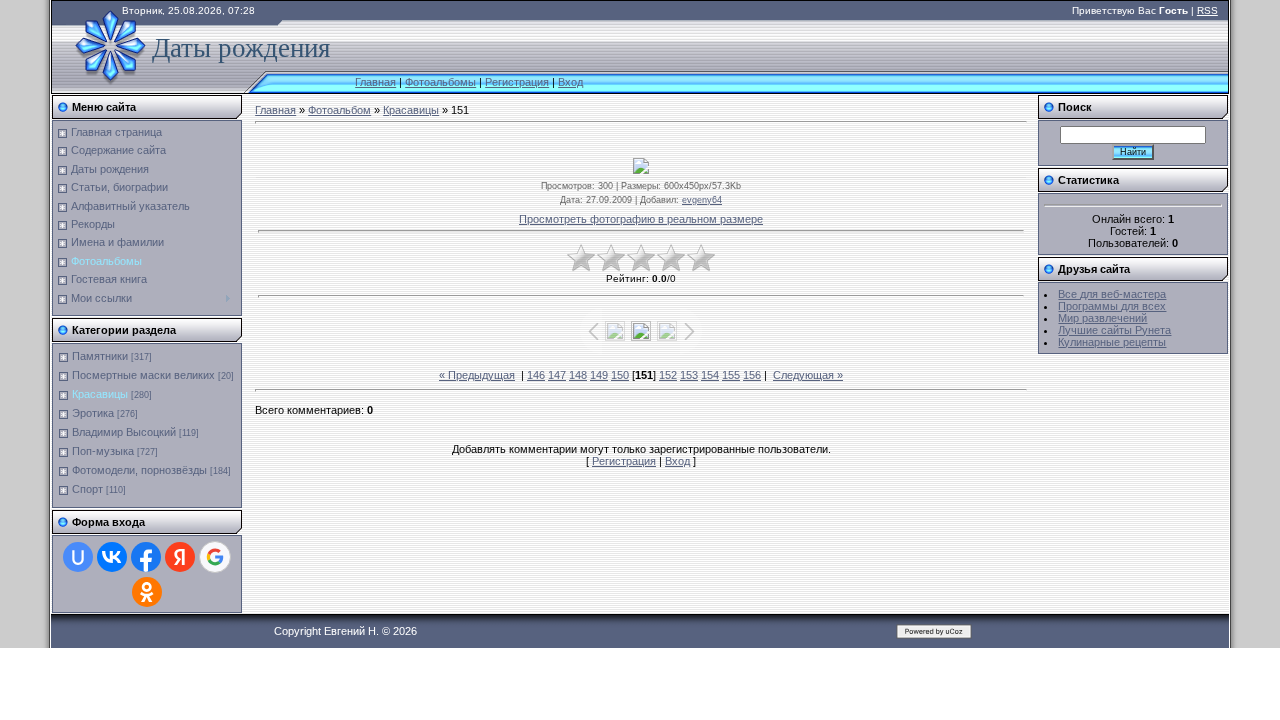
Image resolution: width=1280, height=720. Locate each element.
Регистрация (517, 82)
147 (557, 375)
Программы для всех (1112, 306)
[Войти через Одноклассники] (147, 592)
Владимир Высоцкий (124, 432)
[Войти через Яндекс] (180, 557)
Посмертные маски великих (143, 375)
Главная (375, 82)
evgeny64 (702, 200)
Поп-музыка (103, 451)
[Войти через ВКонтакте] (112, 557)
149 (599, 375)
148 (578, 375)
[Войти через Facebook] (146, 557)
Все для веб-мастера (1112, 294)
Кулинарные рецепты (1112, 342)
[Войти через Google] (215, 557)
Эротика (93, 413)
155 (731, 375)
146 (536, 375)
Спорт (87, 489)
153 (689, 375)
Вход (570, 82)
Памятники (100, 356)
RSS (1207, 10)
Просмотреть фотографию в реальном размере (641, 219)
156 (752, 375)
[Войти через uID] (78, 557)
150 (620, 375)
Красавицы (100, 394)
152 (668, 375)
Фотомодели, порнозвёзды (139, 470)
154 (710, 375)
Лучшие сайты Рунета (1114, 330)
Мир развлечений (1102, 318)
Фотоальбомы (440, 82)
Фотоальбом (339, 110)
